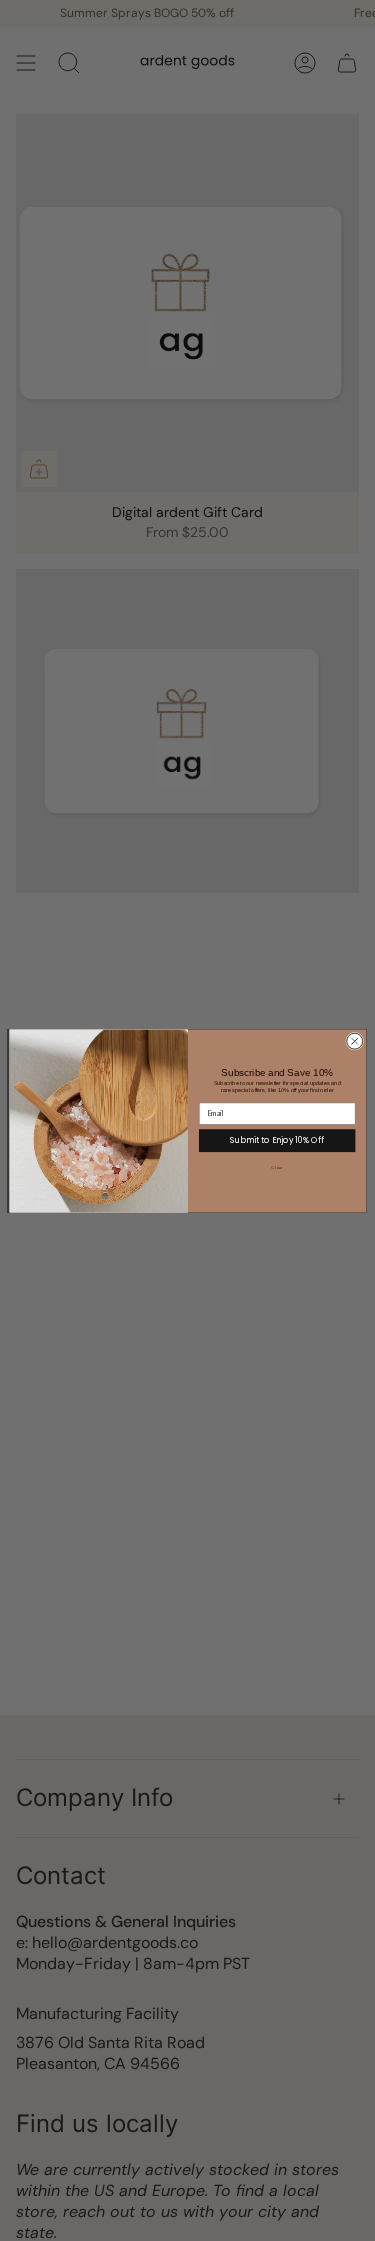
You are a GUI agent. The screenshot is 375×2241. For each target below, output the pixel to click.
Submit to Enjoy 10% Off (277, 1139)
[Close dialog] (354, 1041)
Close (276, 1167)
